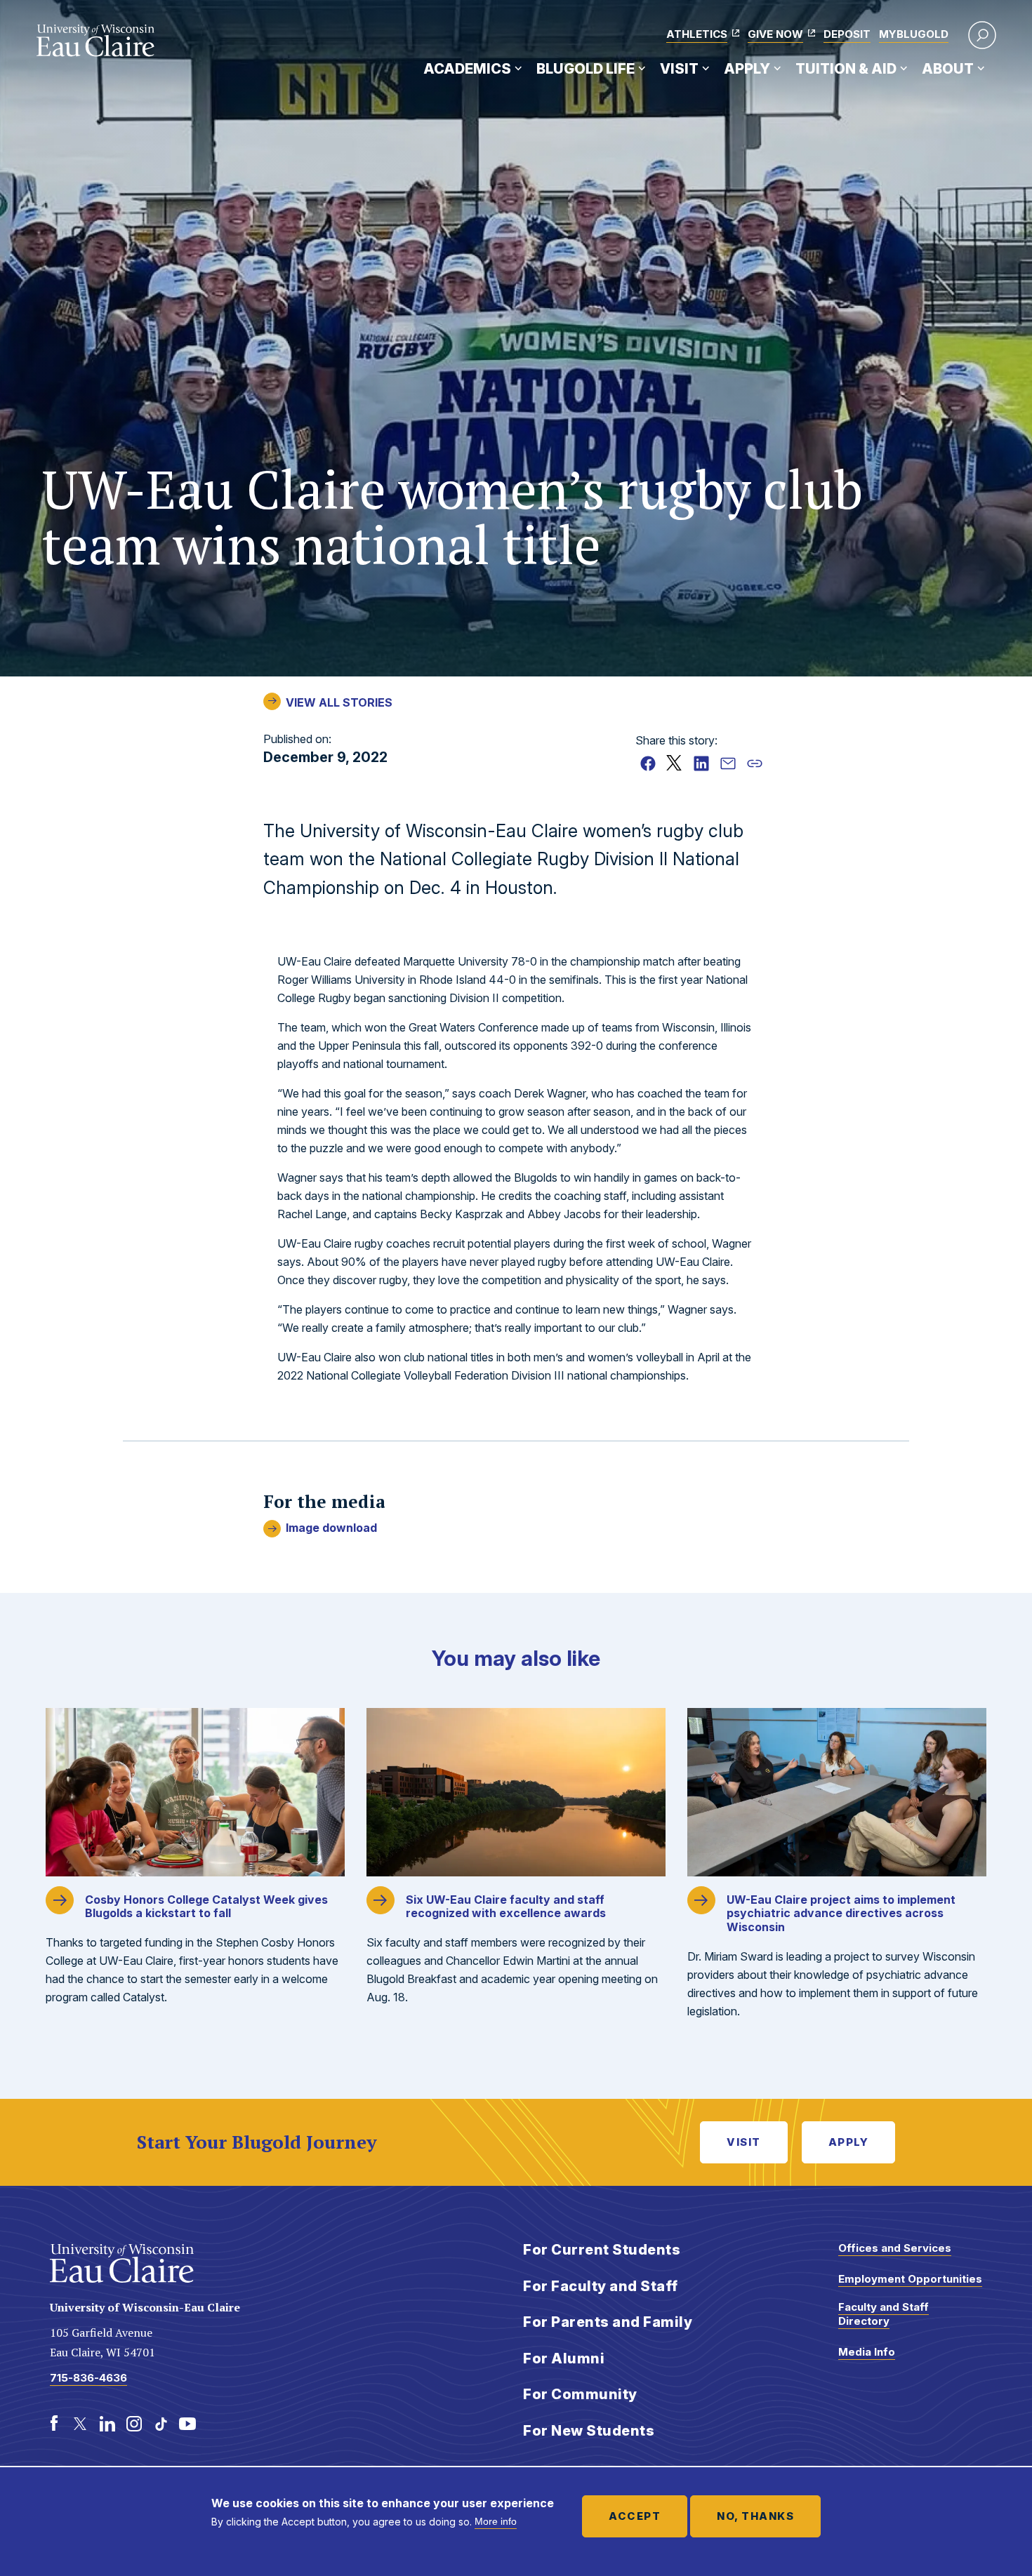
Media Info (867, 2352)
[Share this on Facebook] (648, 763)
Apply (747, 69)
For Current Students (602, 2250)
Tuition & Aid (846, 69)
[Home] (96, 41)
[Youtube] (187, 2424)
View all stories (339, 702)
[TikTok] (161, 2424)
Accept (635, 2516)
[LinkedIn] (107, 2424)
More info (496, 2521)
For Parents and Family (608, 2322)
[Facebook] (54, 2424)
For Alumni (564, 2358)
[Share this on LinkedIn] (701, 763)
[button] (982, 35)
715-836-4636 (88, 2378)
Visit (679, 69)
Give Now (775, 34)
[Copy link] (755, 763)
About (948, 69)
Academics (467, 69)
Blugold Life (586, 69)
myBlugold (914, 34)
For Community (580, 2394)
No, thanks (755, 2516)
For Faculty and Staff (601, 2286)
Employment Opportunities (910, 2279)
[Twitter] (81, 2424)
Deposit (847, 34)
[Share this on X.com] (675, 763)
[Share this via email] (728, 763)
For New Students (589, 2431)
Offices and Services (895, 2248)
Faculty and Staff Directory (884, 2314)
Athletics (697, 34)
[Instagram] (134, 2424)
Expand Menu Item (518, 68)
